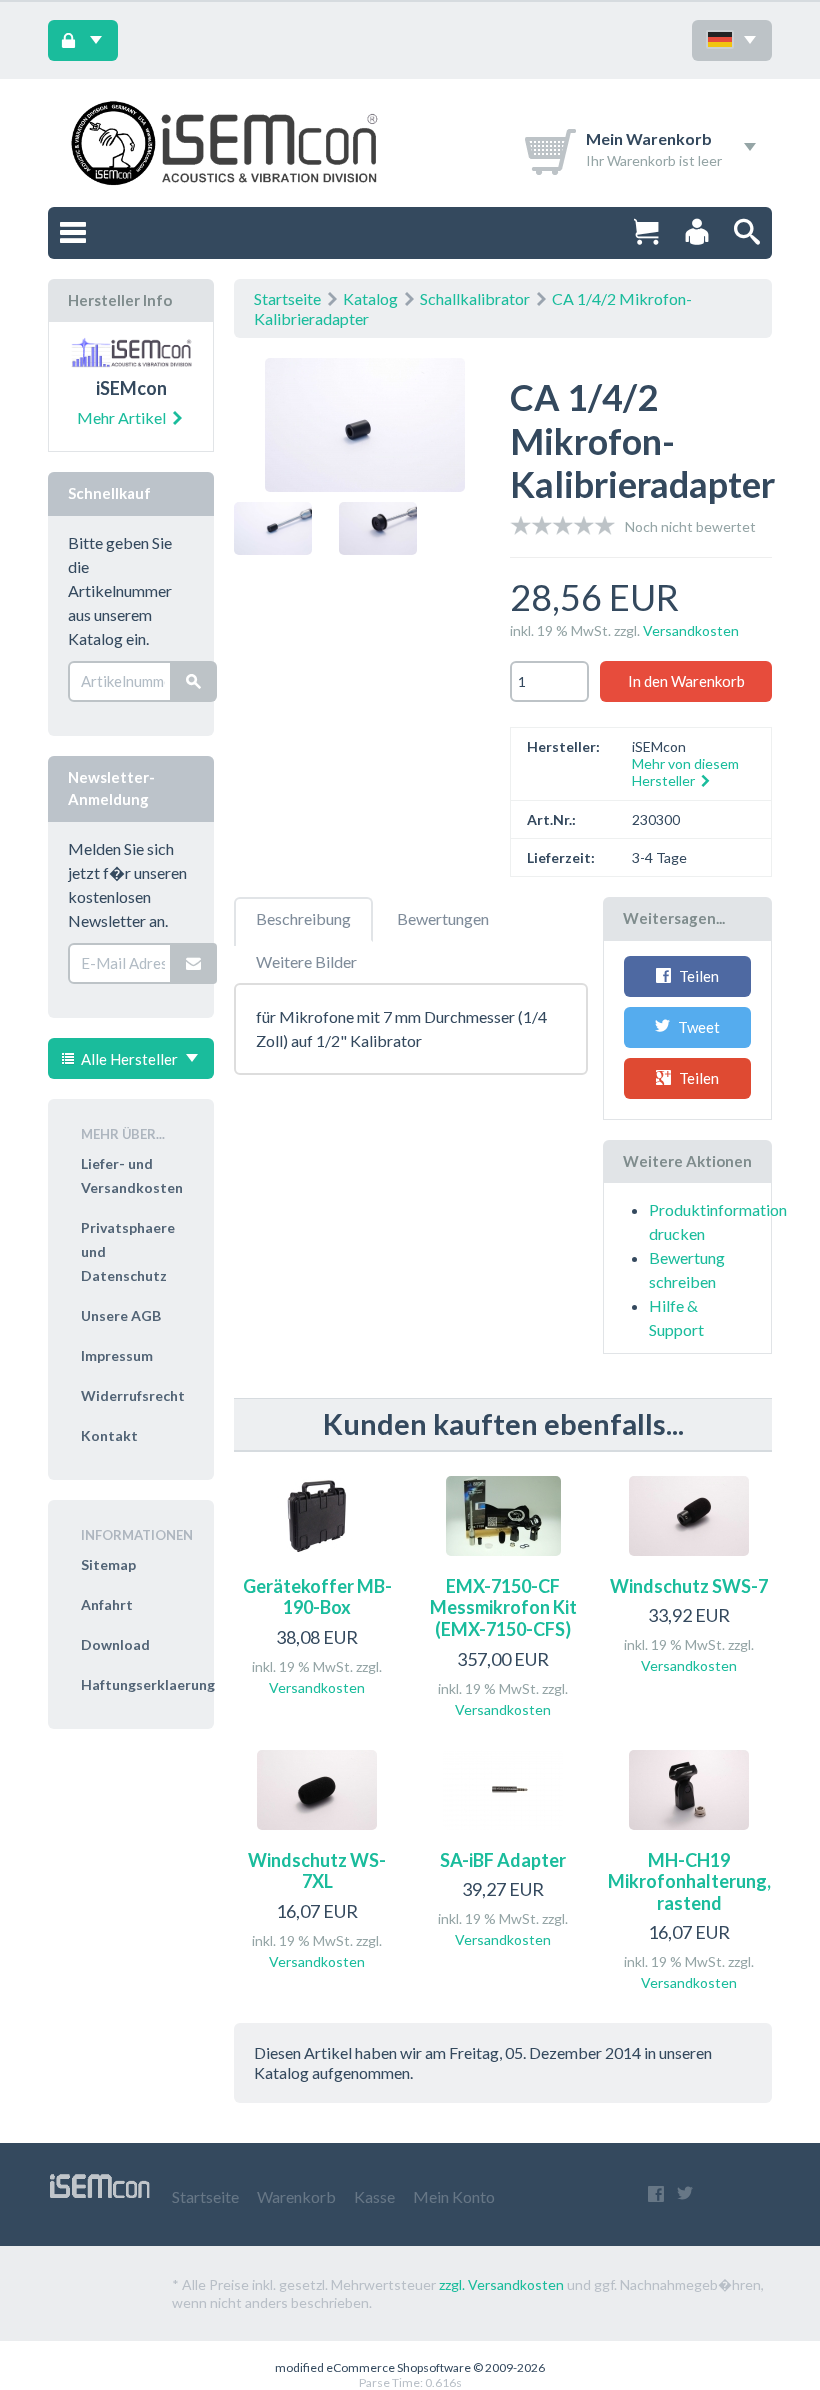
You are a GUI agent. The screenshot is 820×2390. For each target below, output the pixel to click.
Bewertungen (443, 918)
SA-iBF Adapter (503, 1860)
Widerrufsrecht (133, 1395)
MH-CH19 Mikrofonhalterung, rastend (689, 1881)
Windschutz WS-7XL (317, 1871)
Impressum (117, 1355)
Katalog (370, 298)
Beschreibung (303, 918)
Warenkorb (296, 2196)
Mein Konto (454, 2196)
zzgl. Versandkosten (501, 2284)
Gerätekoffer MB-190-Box (317, 1597)
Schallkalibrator (475, 298)
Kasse (374, 2196)
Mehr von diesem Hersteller (685, 772)
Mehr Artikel (123, 417)
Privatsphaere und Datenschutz (128, 1251)
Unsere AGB (121, 1315)
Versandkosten (691, 630)
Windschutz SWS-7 (689, 1586)
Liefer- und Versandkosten (132, 1175)
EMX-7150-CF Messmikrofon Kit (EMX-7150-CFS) (503, 1607)
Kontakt (109, 1435)
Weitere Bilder (306, 961)
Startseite (287, 298)
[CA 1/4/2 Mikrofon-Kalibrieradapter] (365, 428)
